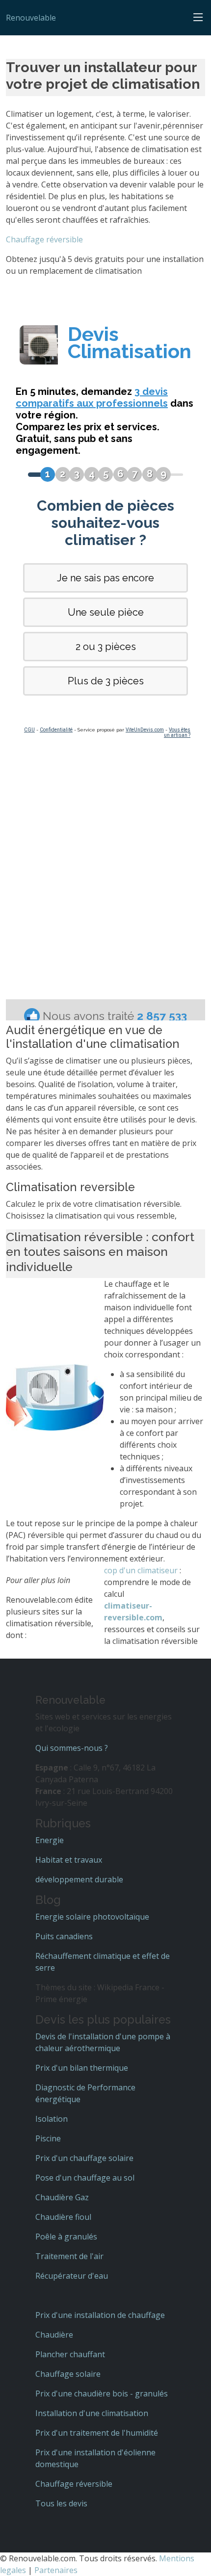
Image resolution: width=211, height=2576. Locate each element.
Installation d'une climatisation (92, 2413)
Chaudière (54, 2335)
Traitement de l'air (69, 2256)
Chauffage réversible (44, 239)
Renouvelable (31, 18)
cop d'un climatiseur (141, 1570)
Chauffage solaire (68, 2374)
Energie (50, 1840)
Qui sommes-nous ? (72, 1748)
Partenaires (56, 2570)
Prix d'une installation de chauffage (100, 2315)
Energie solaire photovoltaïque (92, 1917)
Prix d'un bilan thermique (82, 2068)
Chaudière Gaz (62, 2197)
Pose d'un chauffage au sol (85, 2178)
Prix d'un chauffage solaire (84, 2158)
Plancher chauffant (70, 2354)
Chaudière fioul (63, 2217)
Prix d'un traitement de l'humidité (97, 2433)
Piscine (48, 2138)
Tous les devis (61, 2503)
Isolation (52, 2119)
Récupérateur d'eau (72, 2276)
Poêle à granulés (66, 2237)
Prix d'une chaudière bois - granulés (102, 2394)
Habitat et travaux (69, 1860)
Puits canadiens (64, 1936)
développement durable (79, 1879)
